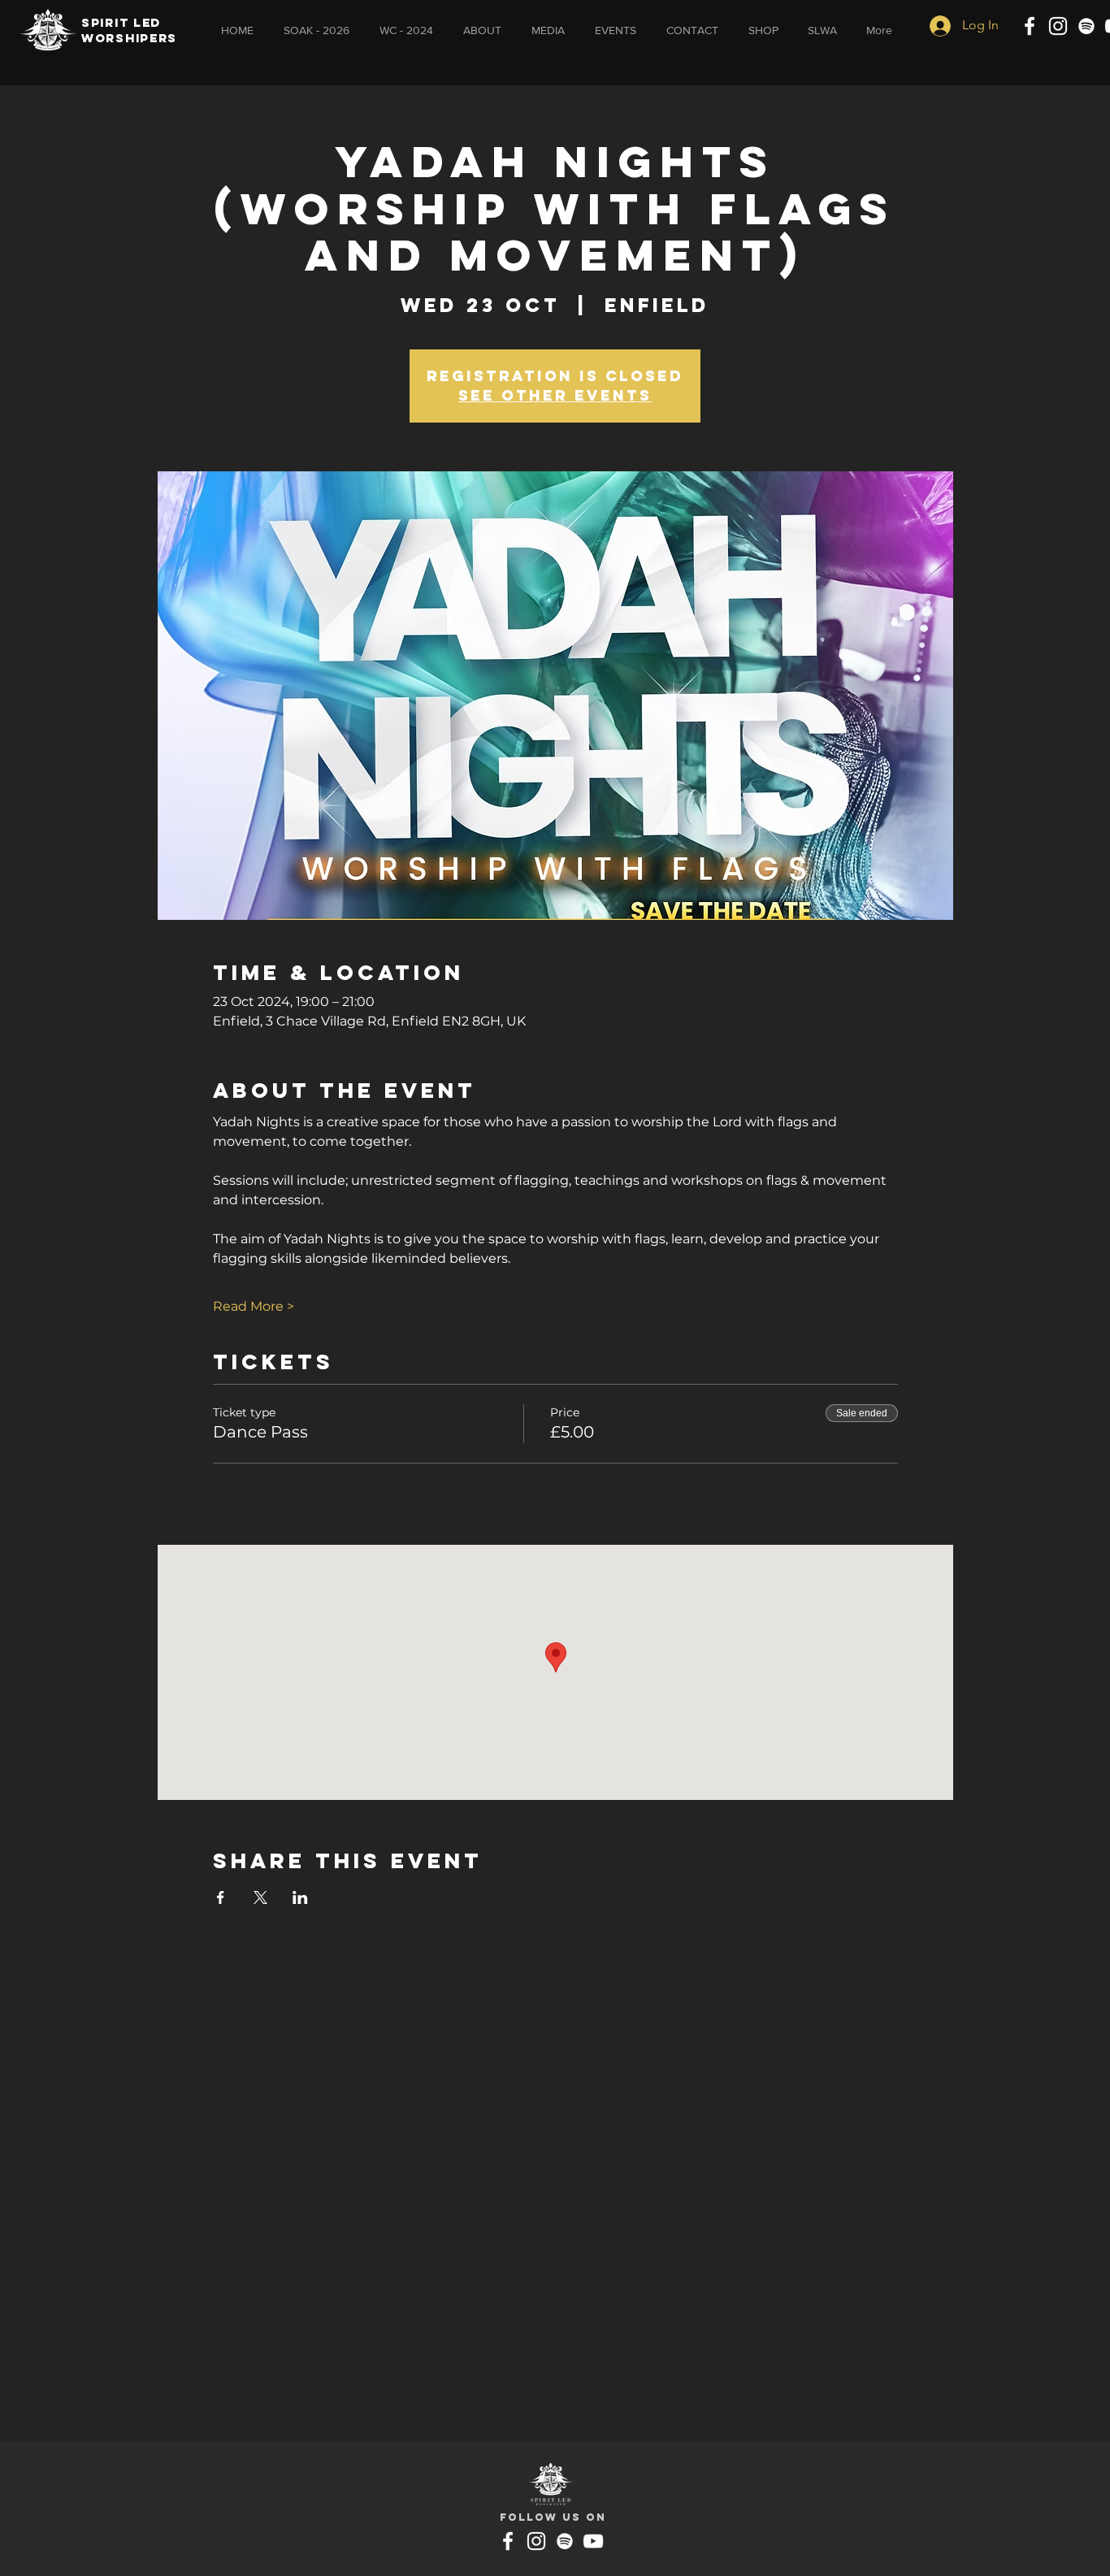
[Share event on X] (260, 1897)
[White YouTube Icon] (593, 2541)
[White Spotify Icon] (1086, 26)
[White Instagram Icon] (1058, 26)
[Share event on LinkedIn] (300, 1897)
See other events (555, 395)
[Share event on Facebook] (221, 1897)
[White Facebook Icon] (1030, 26)
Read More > (254, 1306)
